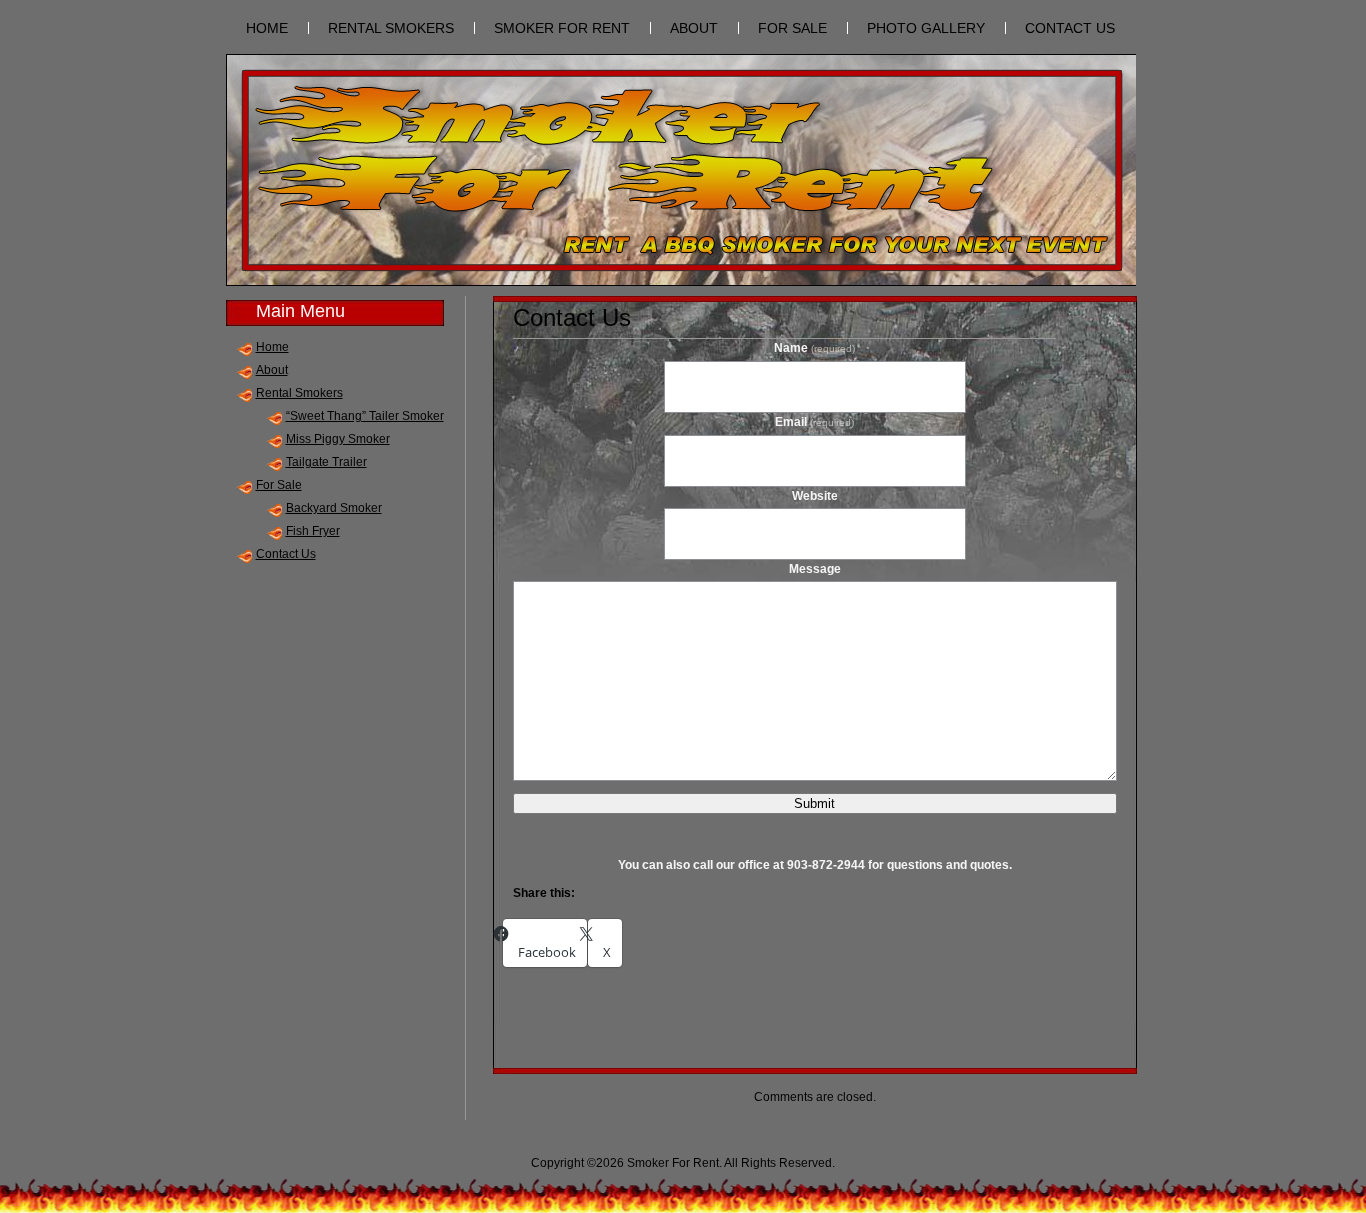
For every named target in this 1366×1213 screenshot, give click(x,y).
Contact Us (1070, 28)
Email (814, 422)
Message (815, 569)
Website (815, 496)
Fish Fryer (313, 531)
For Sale (792, 28)
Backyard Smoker (334, 508)
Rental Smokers (391, 28)
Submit (814, 803)
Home (272, 347)
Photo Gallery (926, 28)
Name (814, 348)
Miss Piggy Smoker (338, 439)
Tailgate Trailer (326, 462)
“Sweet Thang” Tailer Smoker (365, 416)
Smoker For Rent (562, 28)
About (694, 28)
